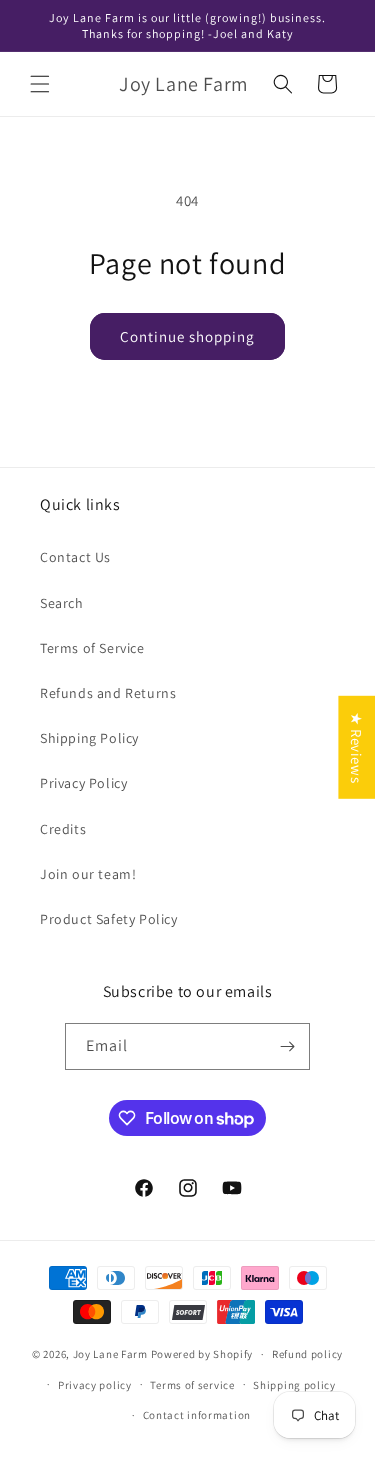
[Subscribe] (287, 1046)
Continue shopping (187, 336)
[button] (40, 84)
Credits (63, 829)
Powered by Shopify (202, 1354)
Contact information (197, 1415)
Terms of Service (92, 648)
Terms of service (192, 1385)
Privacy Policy (83, 783)
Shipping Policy (89, 738)
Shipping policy (294, 1385)
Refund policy (307, 1354)
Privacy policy (95, 1385)
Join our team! (88, 874)
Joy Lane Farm (110, 1354)
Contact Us (75, 557)
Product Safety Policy (109, 919)
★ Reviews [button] (356, 747)
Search (62, 603)
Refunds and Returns (108, 693)
